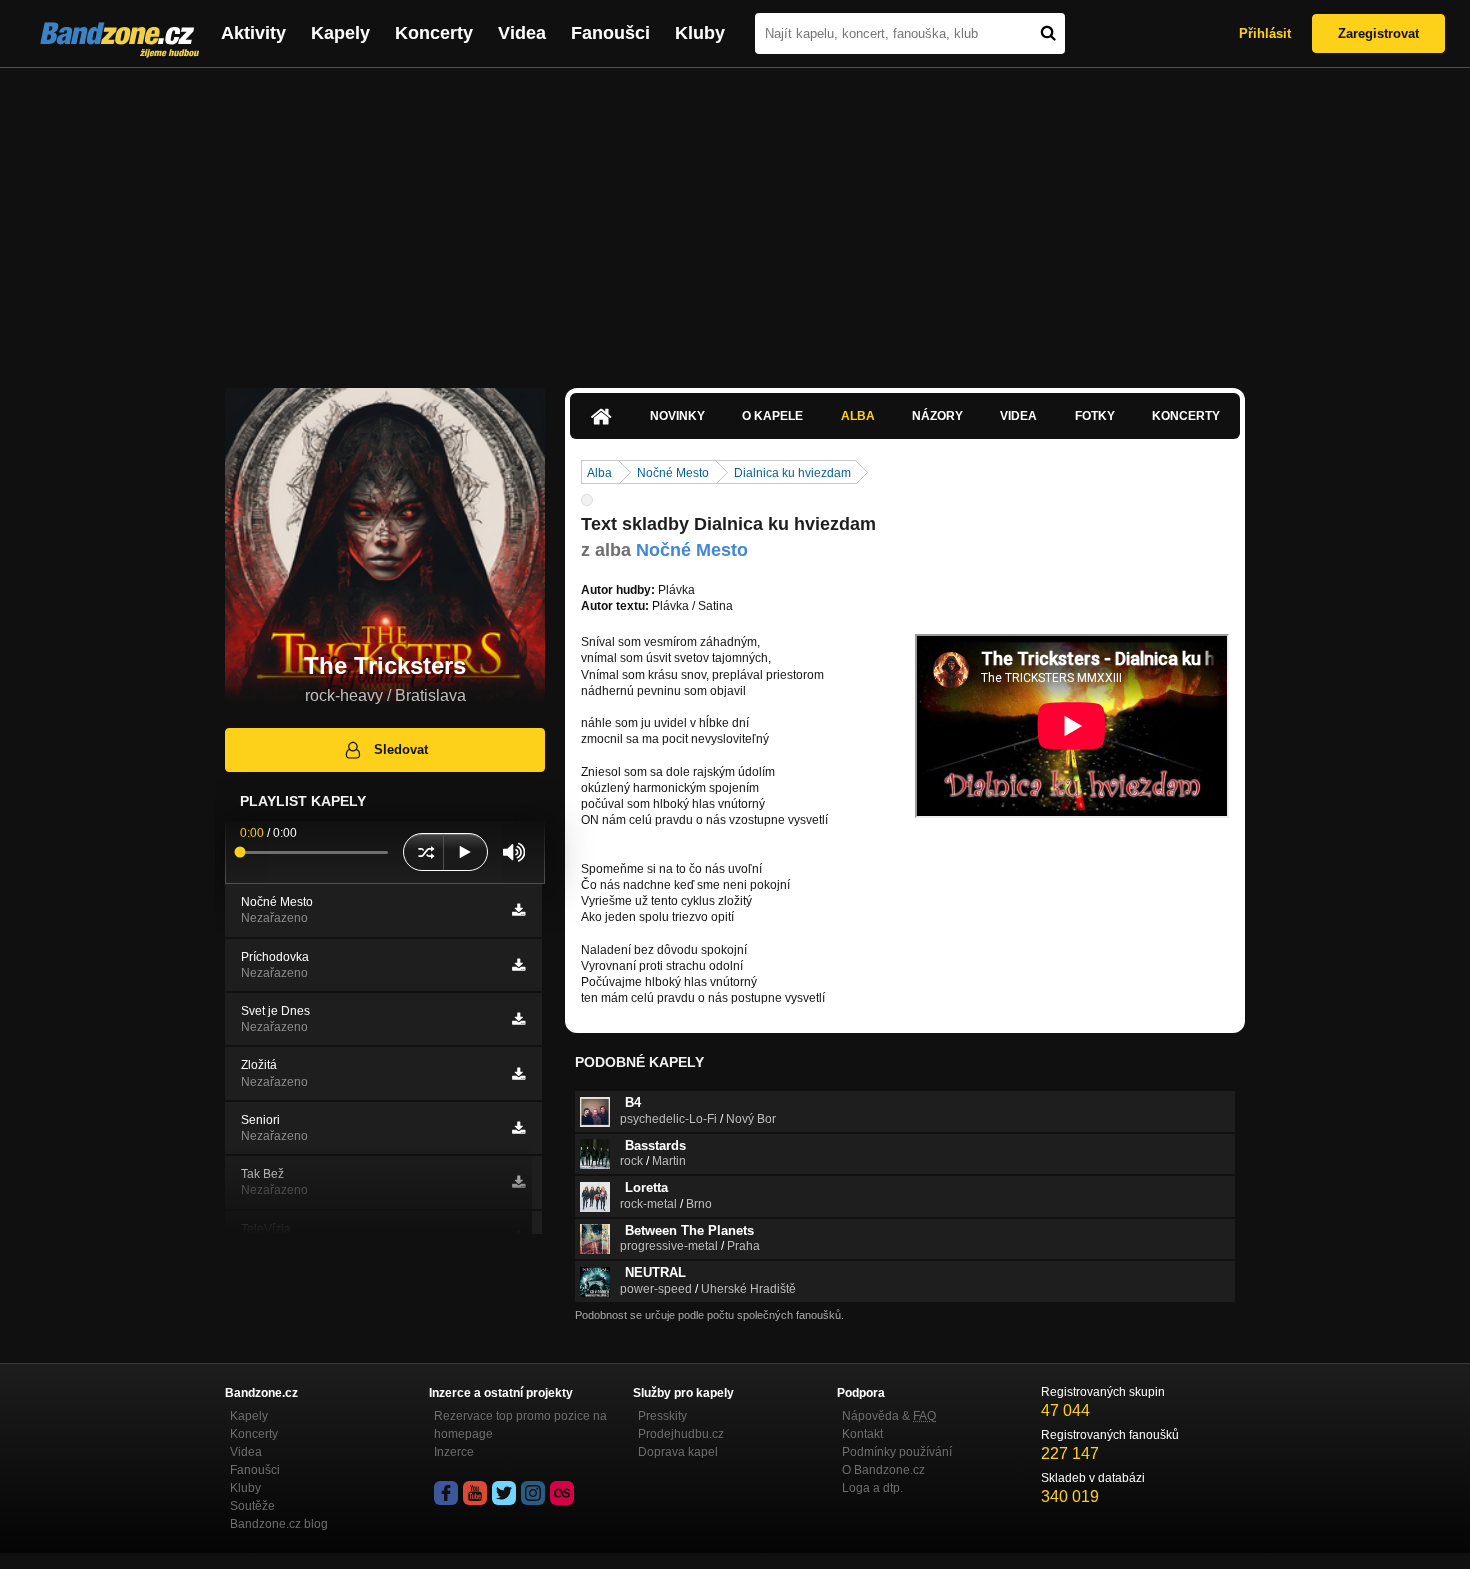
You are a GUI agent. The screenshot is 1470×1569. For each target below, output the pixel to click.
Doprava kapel (678, 1452)
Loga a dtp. (872, 1488)
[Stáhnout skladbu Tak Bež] (518, 1182)
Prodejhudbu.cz (681, 1434)
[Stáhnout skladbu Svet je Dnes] (518, 1019)
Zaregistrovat (1378, 33)
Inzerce (454, 1452)
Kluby (700, 33)
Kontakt (862, 1434)
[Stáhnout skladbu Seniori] (518, 1128)
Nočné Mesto (673, 473)
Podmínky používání (897, 1452)
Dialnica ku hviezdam (792, 473)
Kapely (340, 33)
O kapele (772, 416)
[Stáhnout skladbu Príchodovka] (518, 965)
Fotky (1095, 416)
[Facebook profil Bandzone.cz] (446, 1493)
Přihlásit (1265, 33)
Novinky (677, 416)
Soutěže (252, 1506)
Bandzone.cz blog (279, 1524)
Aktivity (253, 33)
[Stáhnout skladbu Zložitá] (518, 1074)
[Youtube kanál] (475, 1493)
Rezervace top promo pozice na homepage (520, 1425)
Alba (858, 416)
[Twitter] (504, 1493)
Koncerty (434, 33)
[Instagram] (533, 1493)
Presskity (662, 1416)
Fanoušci (610, 33)
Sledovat (401, 749)
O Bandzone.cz (883, 1470)
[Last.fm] (562, 1493)
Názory (937, 416)
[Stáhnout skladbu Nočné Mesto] (518, 910)
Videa (522, 33)
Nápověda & (889, 1416)
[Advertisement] (735, 218)
